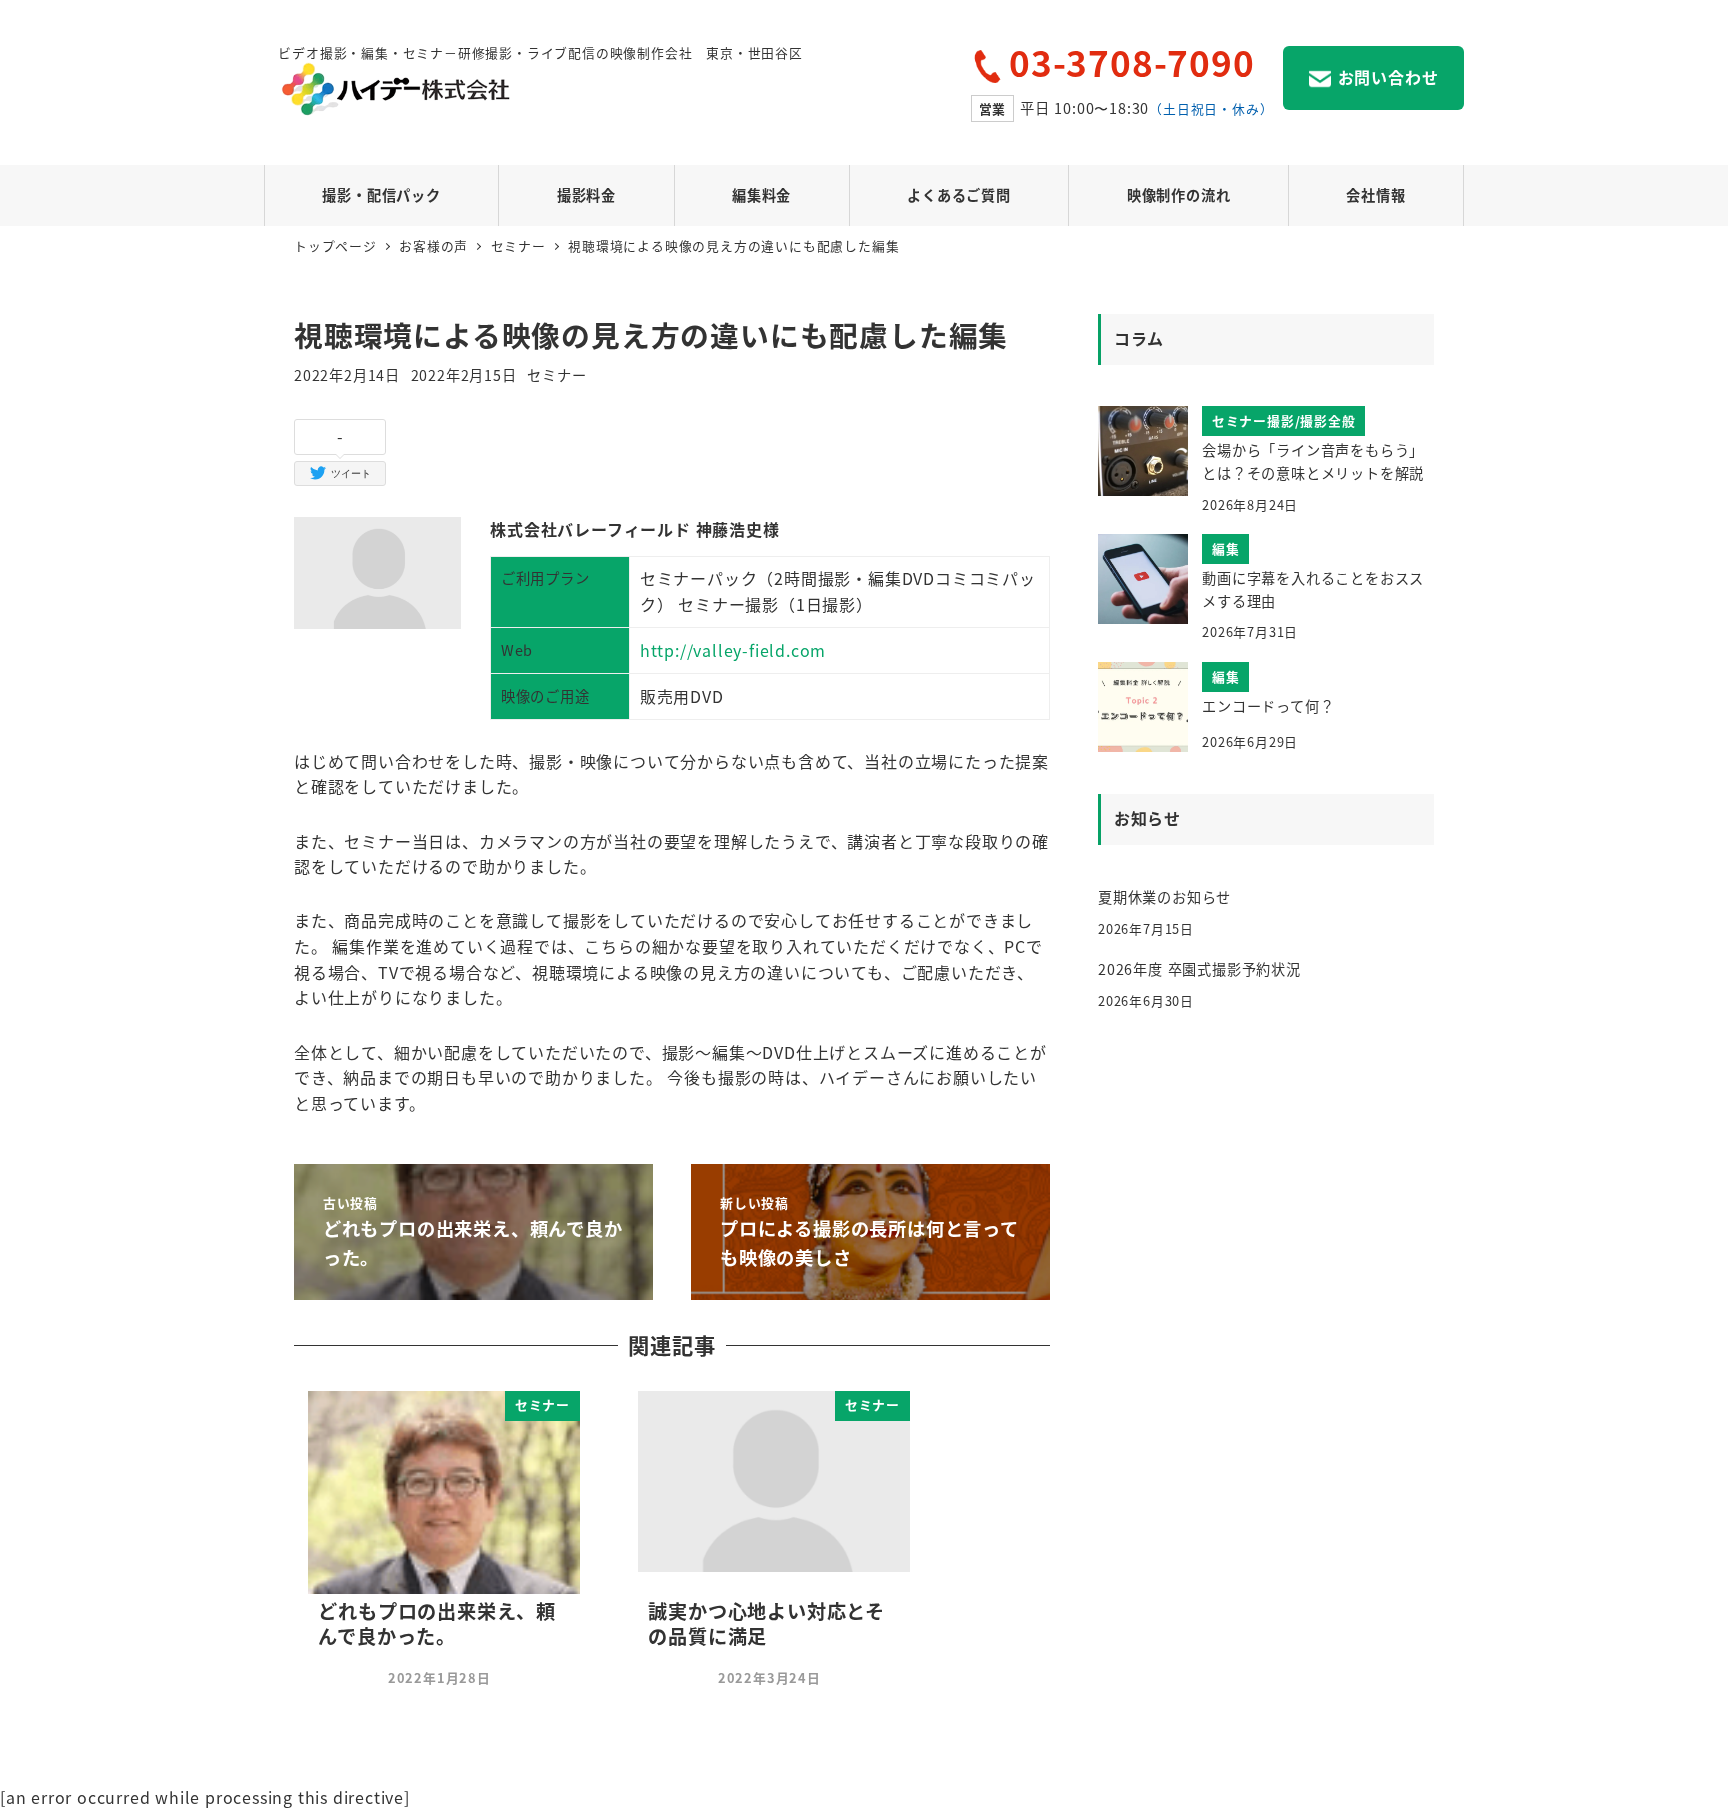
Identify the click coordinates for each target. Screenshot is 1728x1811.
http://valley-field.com (733, 650)
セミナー (556, 375)
